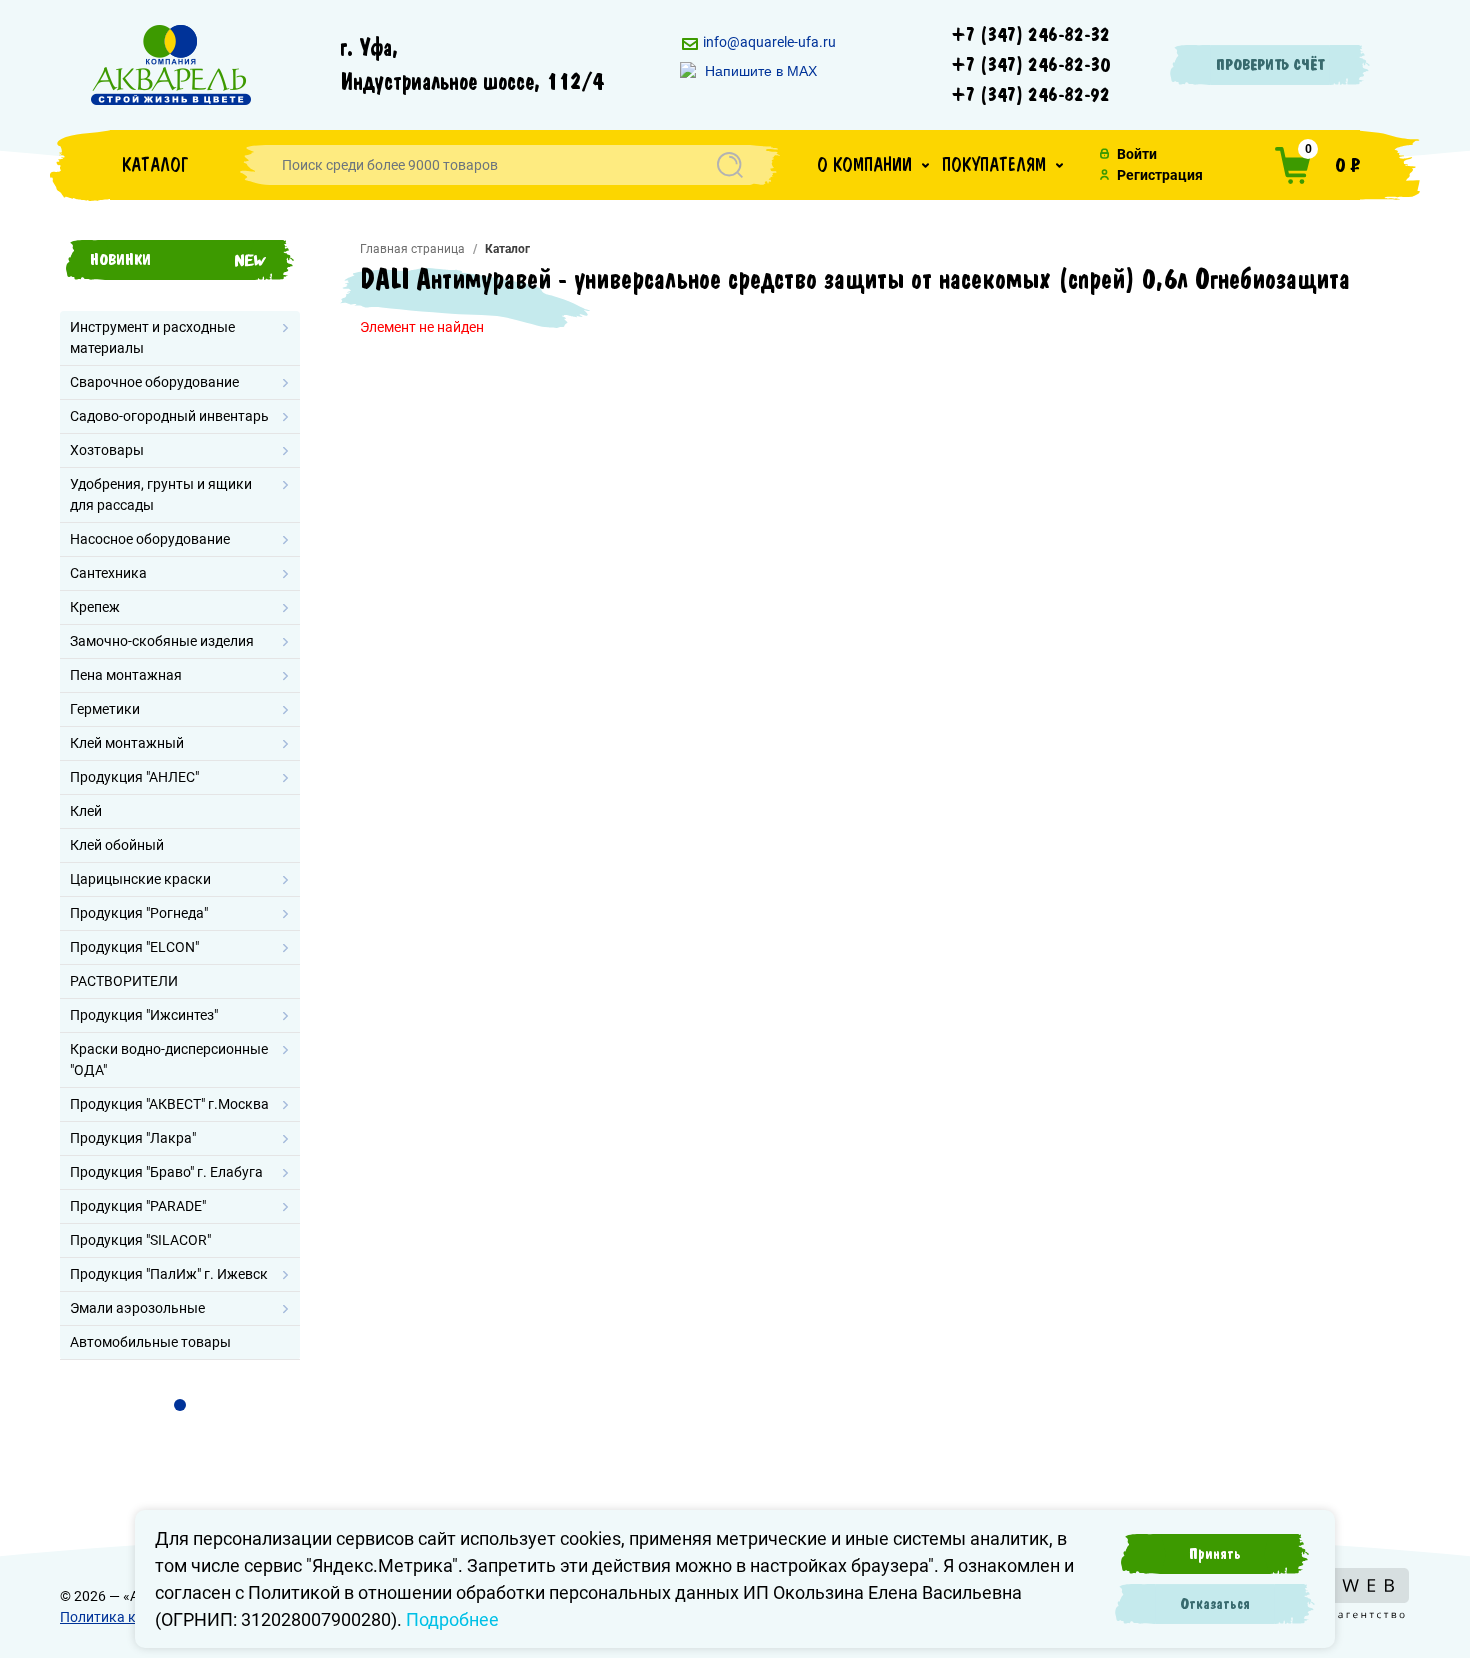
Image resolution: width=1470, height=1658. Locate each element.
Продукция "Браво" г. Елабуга (166, 1172)
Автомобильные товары (150, 1342)
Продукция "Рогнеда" (139, 913)
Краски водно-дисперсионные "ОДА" (169, 1059)
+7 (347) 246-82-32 (1031, 35)
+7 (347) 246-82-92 (1031, 95)
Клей (86, 811)
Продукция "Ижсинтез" (144, 1015)
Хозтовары (107, 450)
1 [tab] (180, 1405)
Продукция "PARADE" (138, 1206)
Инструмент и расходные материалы (152, 337)
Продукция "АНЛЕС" (134, 777)
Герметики (105, 709)
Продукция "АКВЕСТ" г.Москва (169, 1104)
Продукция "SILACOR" (140, 1240)
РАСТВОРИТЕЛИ (124, 981)
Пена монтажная (126, 675)
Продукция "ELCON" (134, 947)
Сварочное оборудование (154, 382)
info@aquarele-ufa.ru (768, 42)
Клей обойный (117, 845)
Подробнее (452, 1619)
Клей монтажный (127, 743)
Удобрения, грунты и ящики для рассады (161, 494)
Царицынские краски (140, 879)
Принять (1215, 1554)
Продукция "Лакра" (133, 1138)
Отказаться (1215, 1604)
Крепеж (95, 607)
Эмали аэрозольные (137, 1308)
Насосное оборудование (150, 539)
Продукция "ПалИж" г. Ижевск (169, 1274)
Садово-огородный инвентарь (169, 416)
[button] (873, 165)
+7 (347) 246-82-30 (1031, 65)
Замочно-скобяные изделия (162, 641)
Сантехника (108, 573)
